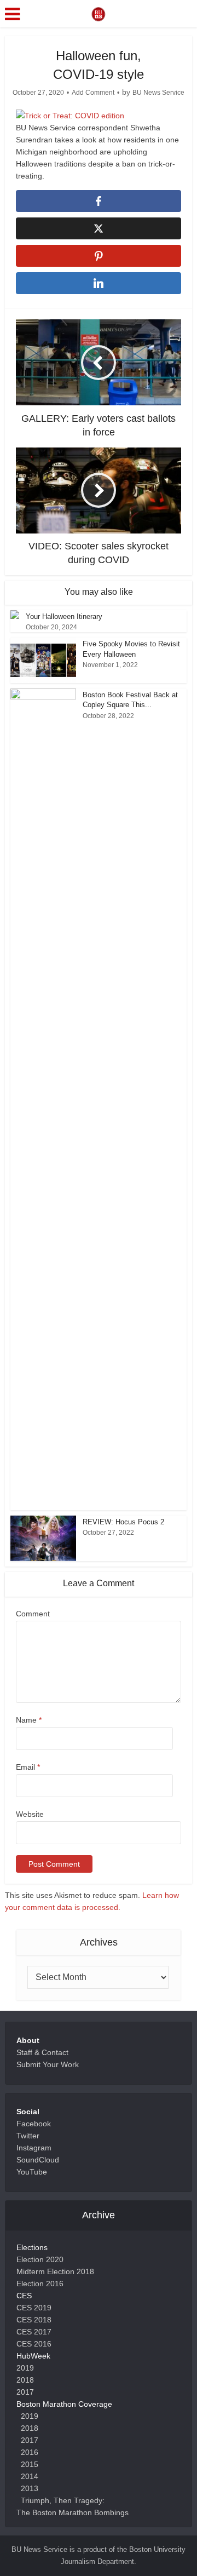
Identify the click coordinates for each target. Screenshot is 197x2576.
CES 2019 (34, 2308)
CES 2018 (34, 2320)
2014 (30, 2476)
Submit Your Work (48, 2064)
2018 (25, 2380)
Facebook (34, 2124)
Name (29, 1720)
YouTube (32, 2172)
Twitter (28, 2136)
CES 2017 (34, 2332)
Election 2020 (40, 2259)
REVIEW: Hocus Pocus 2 (124, 1522)
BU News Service (158, 93)
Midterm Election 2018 (55, 2271)
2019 (25, 2368)
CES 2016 (34, 2344)
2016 (30, 2452)
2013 (30, 2488)
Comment (33, 1614)
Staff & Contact (42, 2052)
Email (28, 1767)
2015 (30, 2464)
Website (30, 1814)
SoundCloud (38, 2160)
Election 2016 (40, 2284)
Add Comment (93, 93)
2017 (25, 2392)
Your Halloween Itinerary (64, 616)
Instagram (34, 2148)
